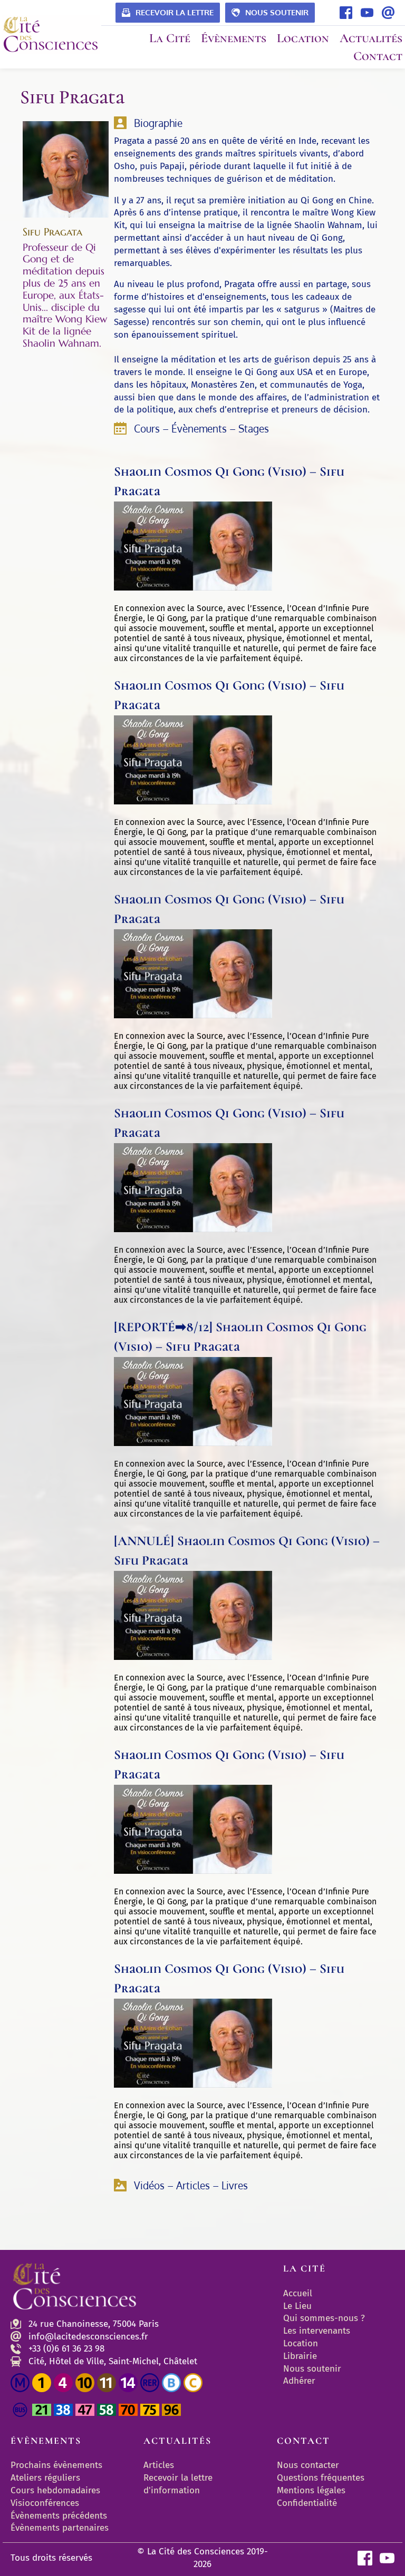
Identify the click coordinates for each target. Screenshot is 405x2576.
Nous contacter (308, 2465)
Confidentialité (307, 2503)
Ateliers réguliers (45, 2478)
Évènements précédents (59, 2516)
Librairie (300, 2356)
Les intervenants (317, 2331)
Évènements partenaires (61, 2528)
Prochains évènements (56, 2465)
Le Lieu (297, 2306)
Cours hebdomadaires (55, 2490)
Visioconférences (45, 2503)
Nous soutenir (312, 2369)
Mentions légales (311, 2490)
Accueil (298, 2293)
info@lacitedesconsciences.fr (88, 2337)
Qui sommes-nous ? (324, 2318)
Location (301, 2343)
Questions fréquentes (321, 2478)
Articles (159, 2465)
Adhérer (299, 2381)
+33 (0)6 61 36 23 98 (66, 2349)
